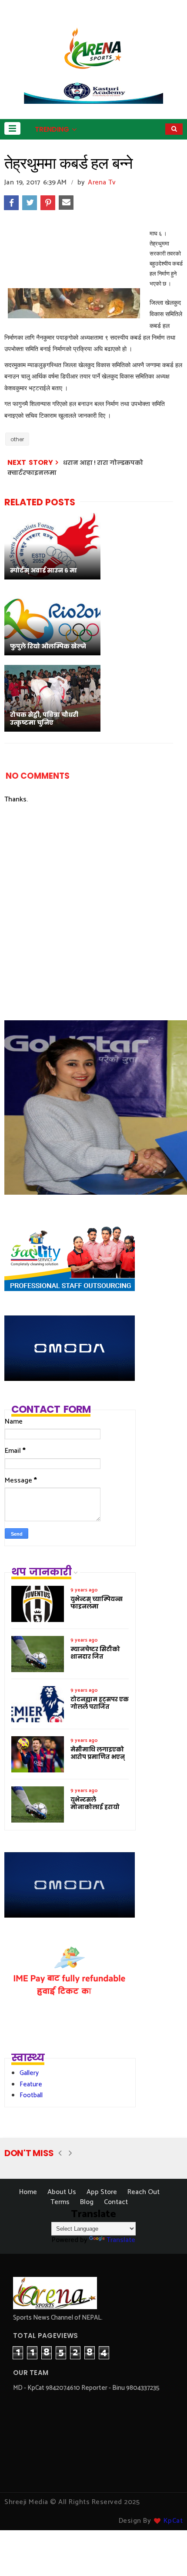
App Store (102, 2192)
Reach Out (144, 2192)
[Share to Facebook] (11, 203)
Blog (87, 2202)
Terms (60, 2202)
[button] (12, 128)
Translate (121, 2240)
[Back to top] (165, 2555)
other (17, 439)
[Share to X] (30, 203)
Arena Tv (102, 182)
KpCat (173, 2521)
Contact (116, 2202)
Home (28, 2192)
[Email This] (66, 203)
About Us (62, 2192)
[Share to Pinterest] (48, 203)
